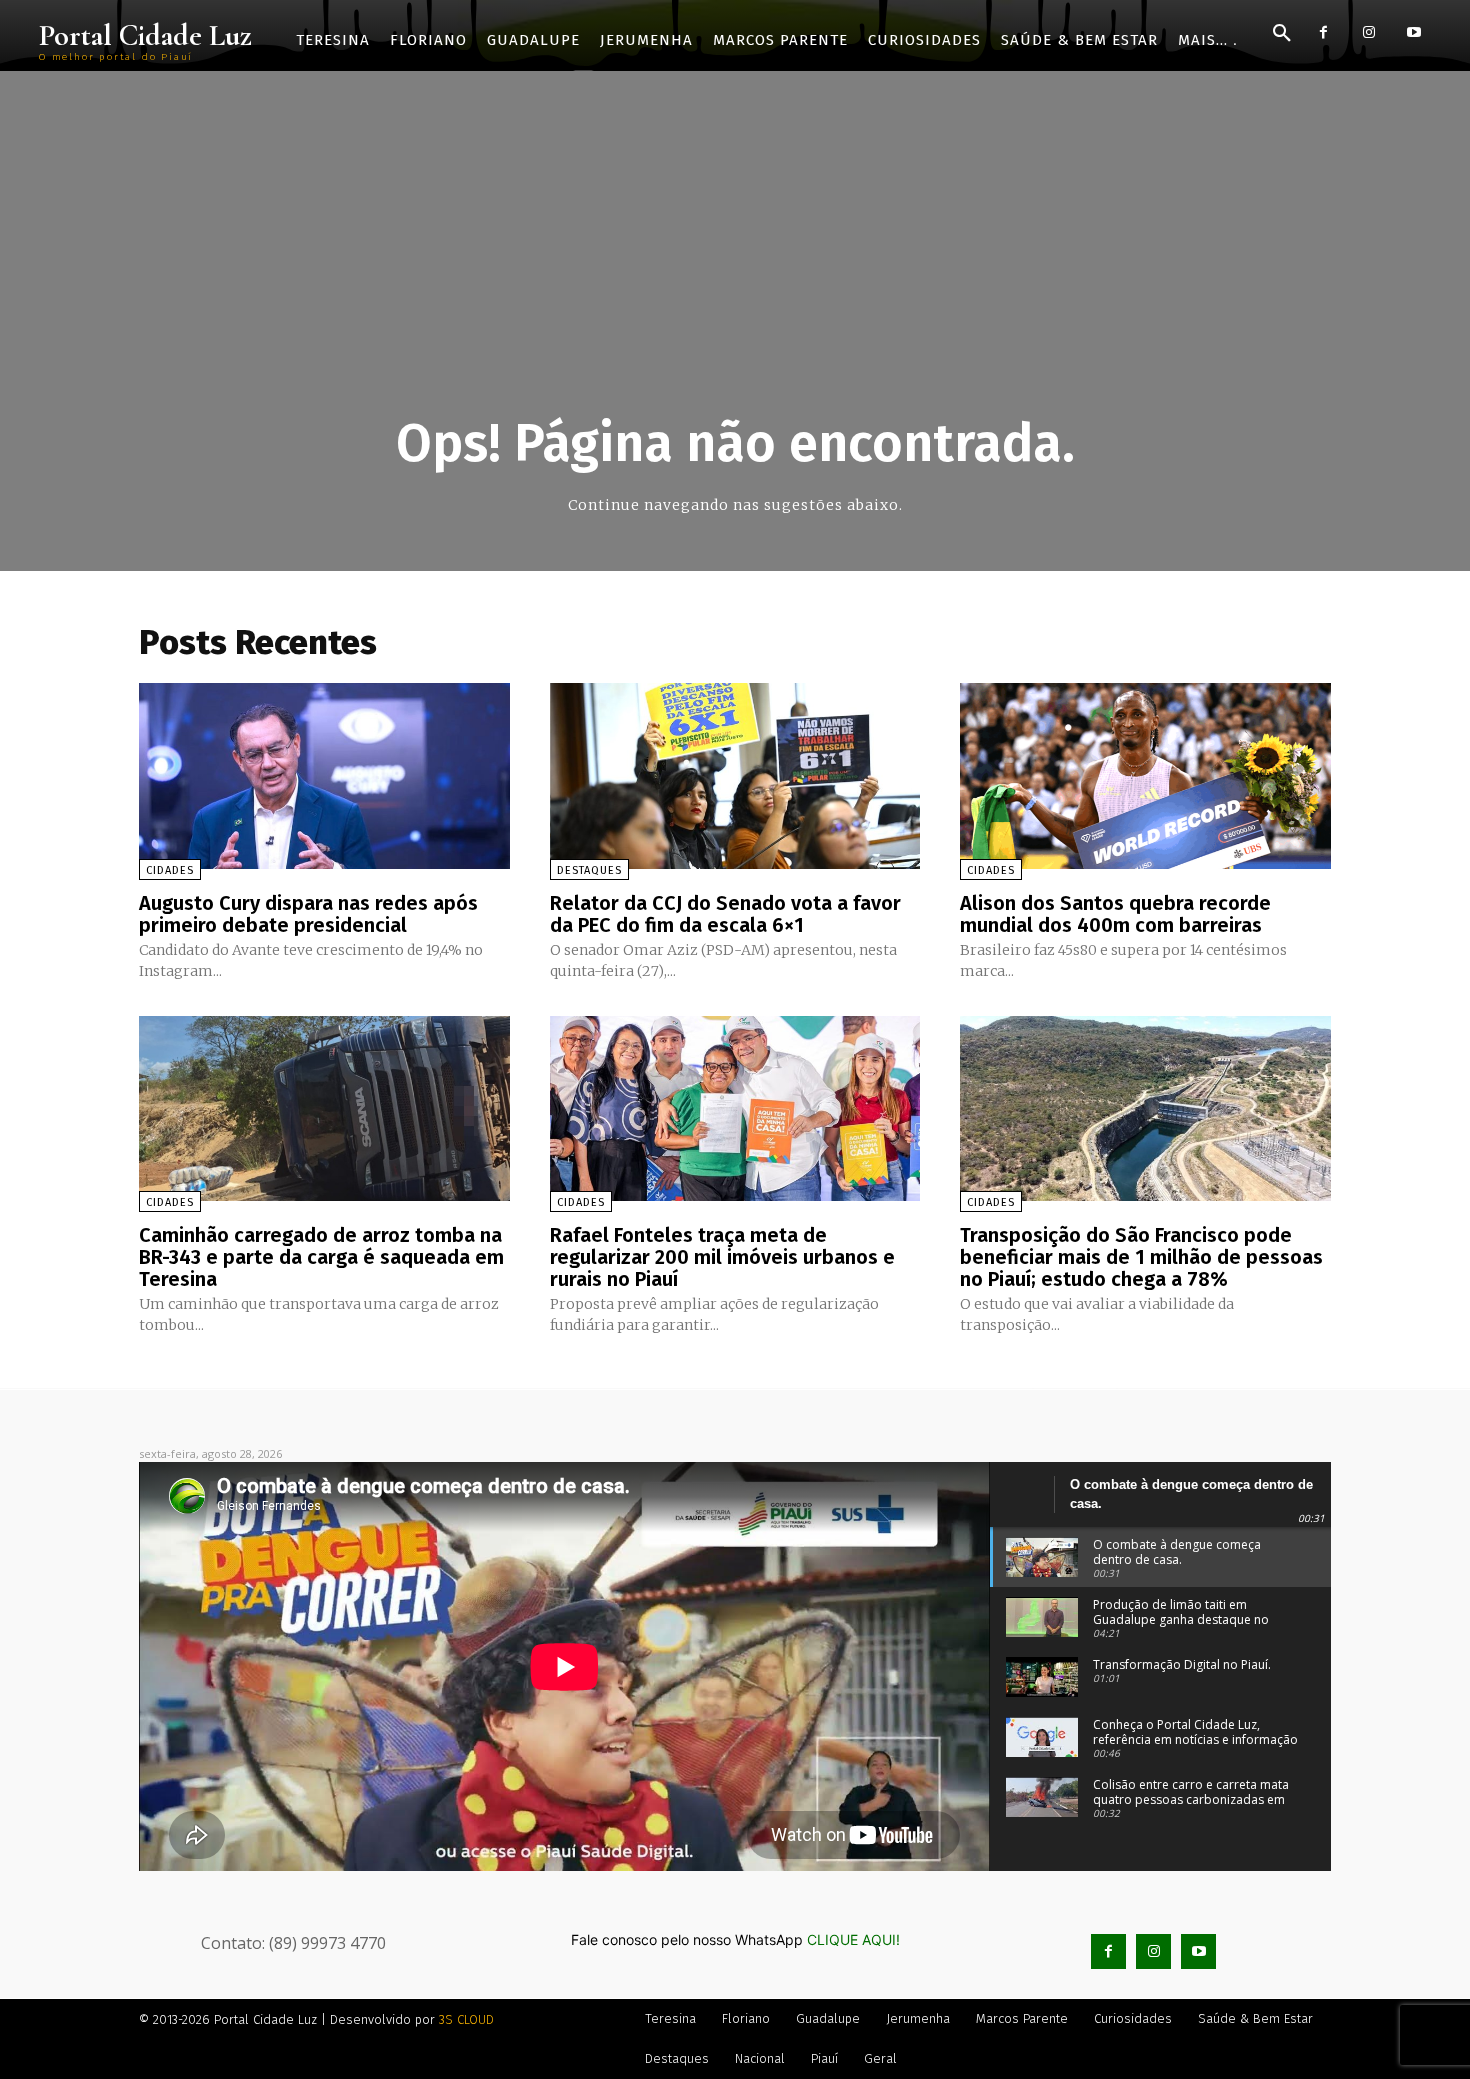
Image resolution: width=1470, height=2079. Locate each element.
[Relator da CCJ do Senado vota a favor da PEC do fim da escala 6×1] (735, 775)
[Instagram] (1368, 32)
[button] (1282, 34)
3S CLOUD (466, 2019)
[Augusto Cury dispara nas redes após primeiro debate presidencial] (324, 775)
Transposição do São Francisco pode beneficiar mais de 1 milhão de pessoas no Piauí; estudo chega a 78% (1141, 1257)
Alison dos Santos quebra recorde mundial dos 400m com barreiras (1115, 914)
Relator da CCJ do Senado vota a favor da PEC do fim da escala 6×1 (725, 914)
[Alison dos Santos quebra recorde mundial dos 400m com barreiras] (1145, 775)
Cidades (170, 870)
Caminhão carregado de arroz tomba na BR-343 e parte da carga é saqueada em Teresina (321, 1257)
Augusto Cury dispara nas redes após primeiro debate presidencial (308, 914)
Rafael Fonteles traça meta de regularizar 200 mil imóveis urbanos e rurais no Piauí (722, 1257)
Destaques (589, 870)
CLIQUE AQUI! (853, 1939)
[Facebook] (1323, 32)
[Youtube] (1413, 32)
